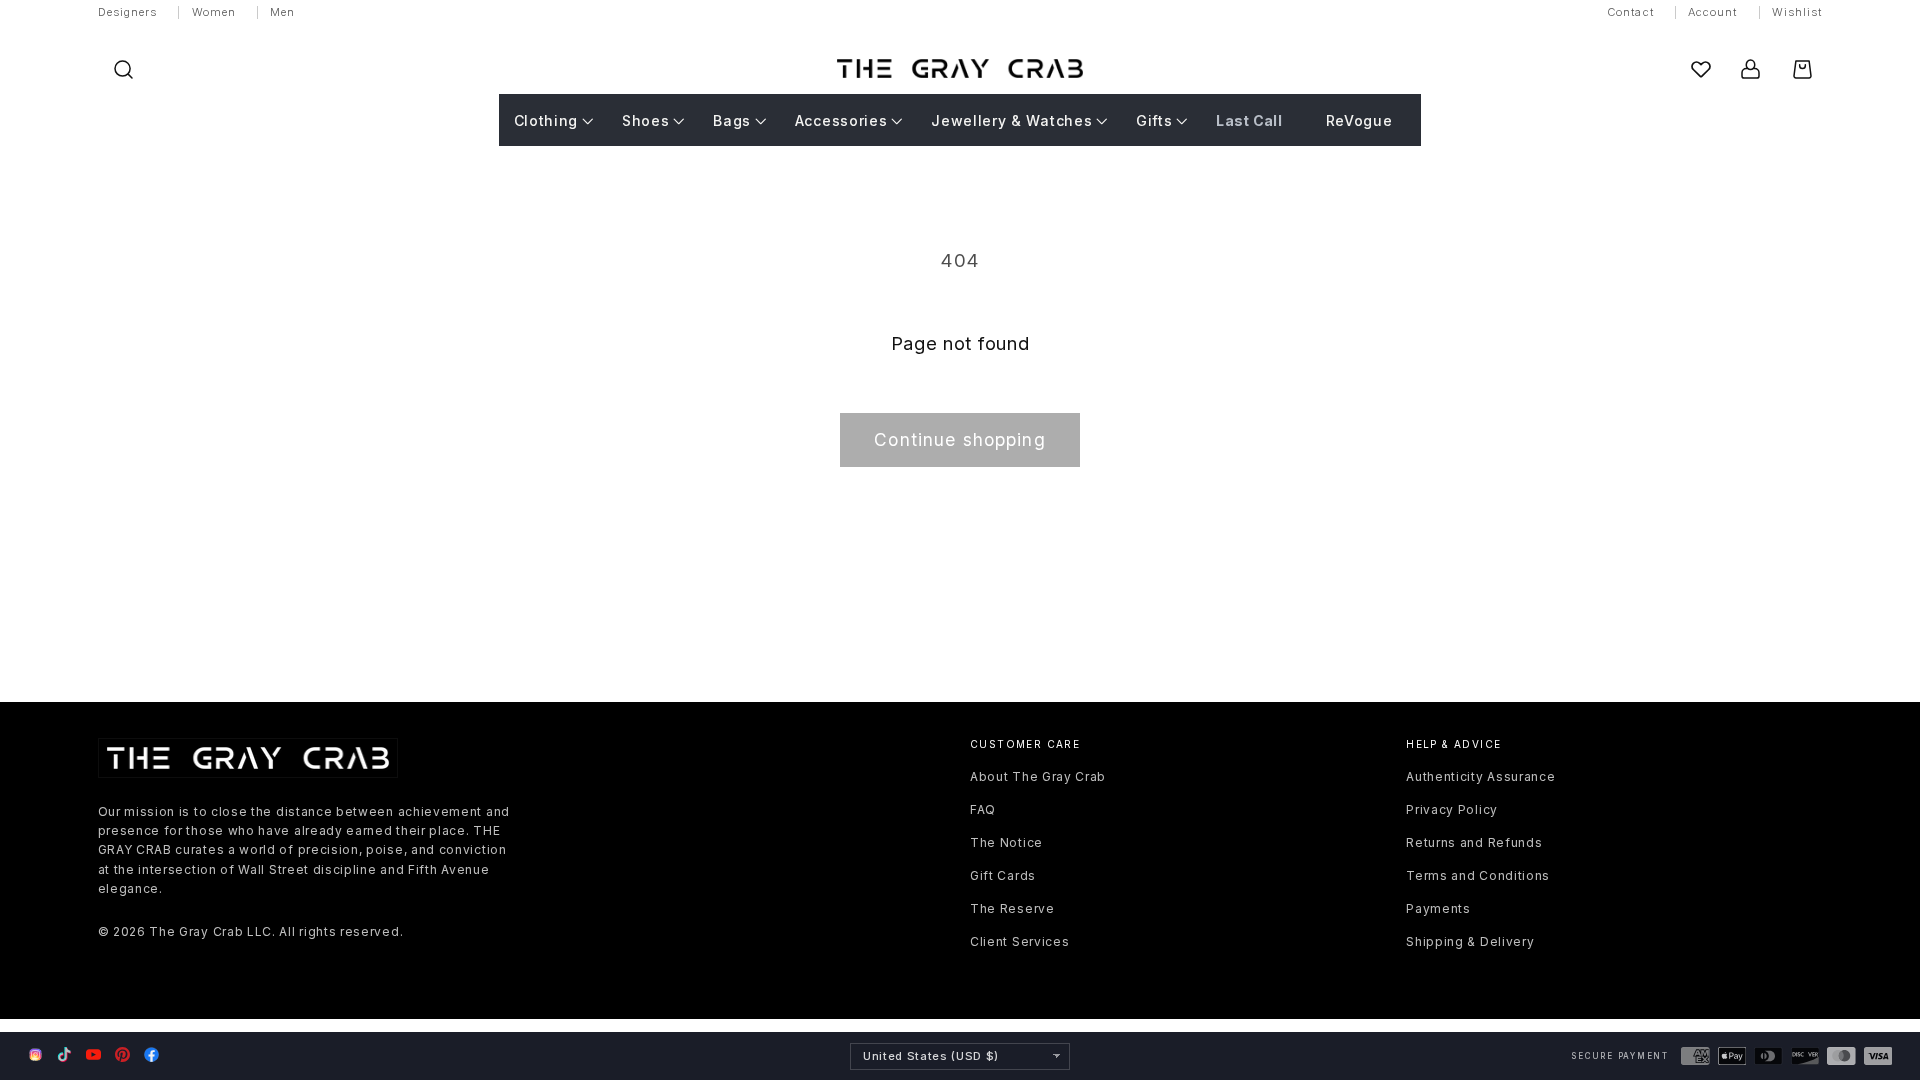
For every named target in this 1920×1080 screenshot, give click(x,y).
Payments (1438, 908)
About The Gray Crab (1038, 776)
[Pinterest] (122, 1054)
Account (1713, 12)
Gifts (1154, 120)
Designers (128, 12)
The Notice (1006, 842)
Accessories (841, 120)
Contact (1630, 12)
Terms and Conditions (1478, 875)
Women (214, 12)
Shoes (645, 120)
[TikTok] (64, 1054)
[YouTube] (93, 1054)
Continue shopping (960, 439)
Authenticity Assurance (1480, 776)
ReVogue (1359, 120)
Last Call (1249, 120)
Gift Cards (1003, 875)
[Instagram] (35, 1056)
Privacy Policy (1452, 809)
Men (282, 12)
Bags (732, 120)
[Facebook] (151, 1054)
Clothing (546, 120)
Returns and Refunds (1474, 842)
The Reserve (1012, 908)
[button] (123, 69)
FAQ (983, 809)
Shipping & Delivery (1470, 941)
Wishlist (1797, 12)
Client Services (1019, 941)
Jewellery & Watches (1011, 120)
